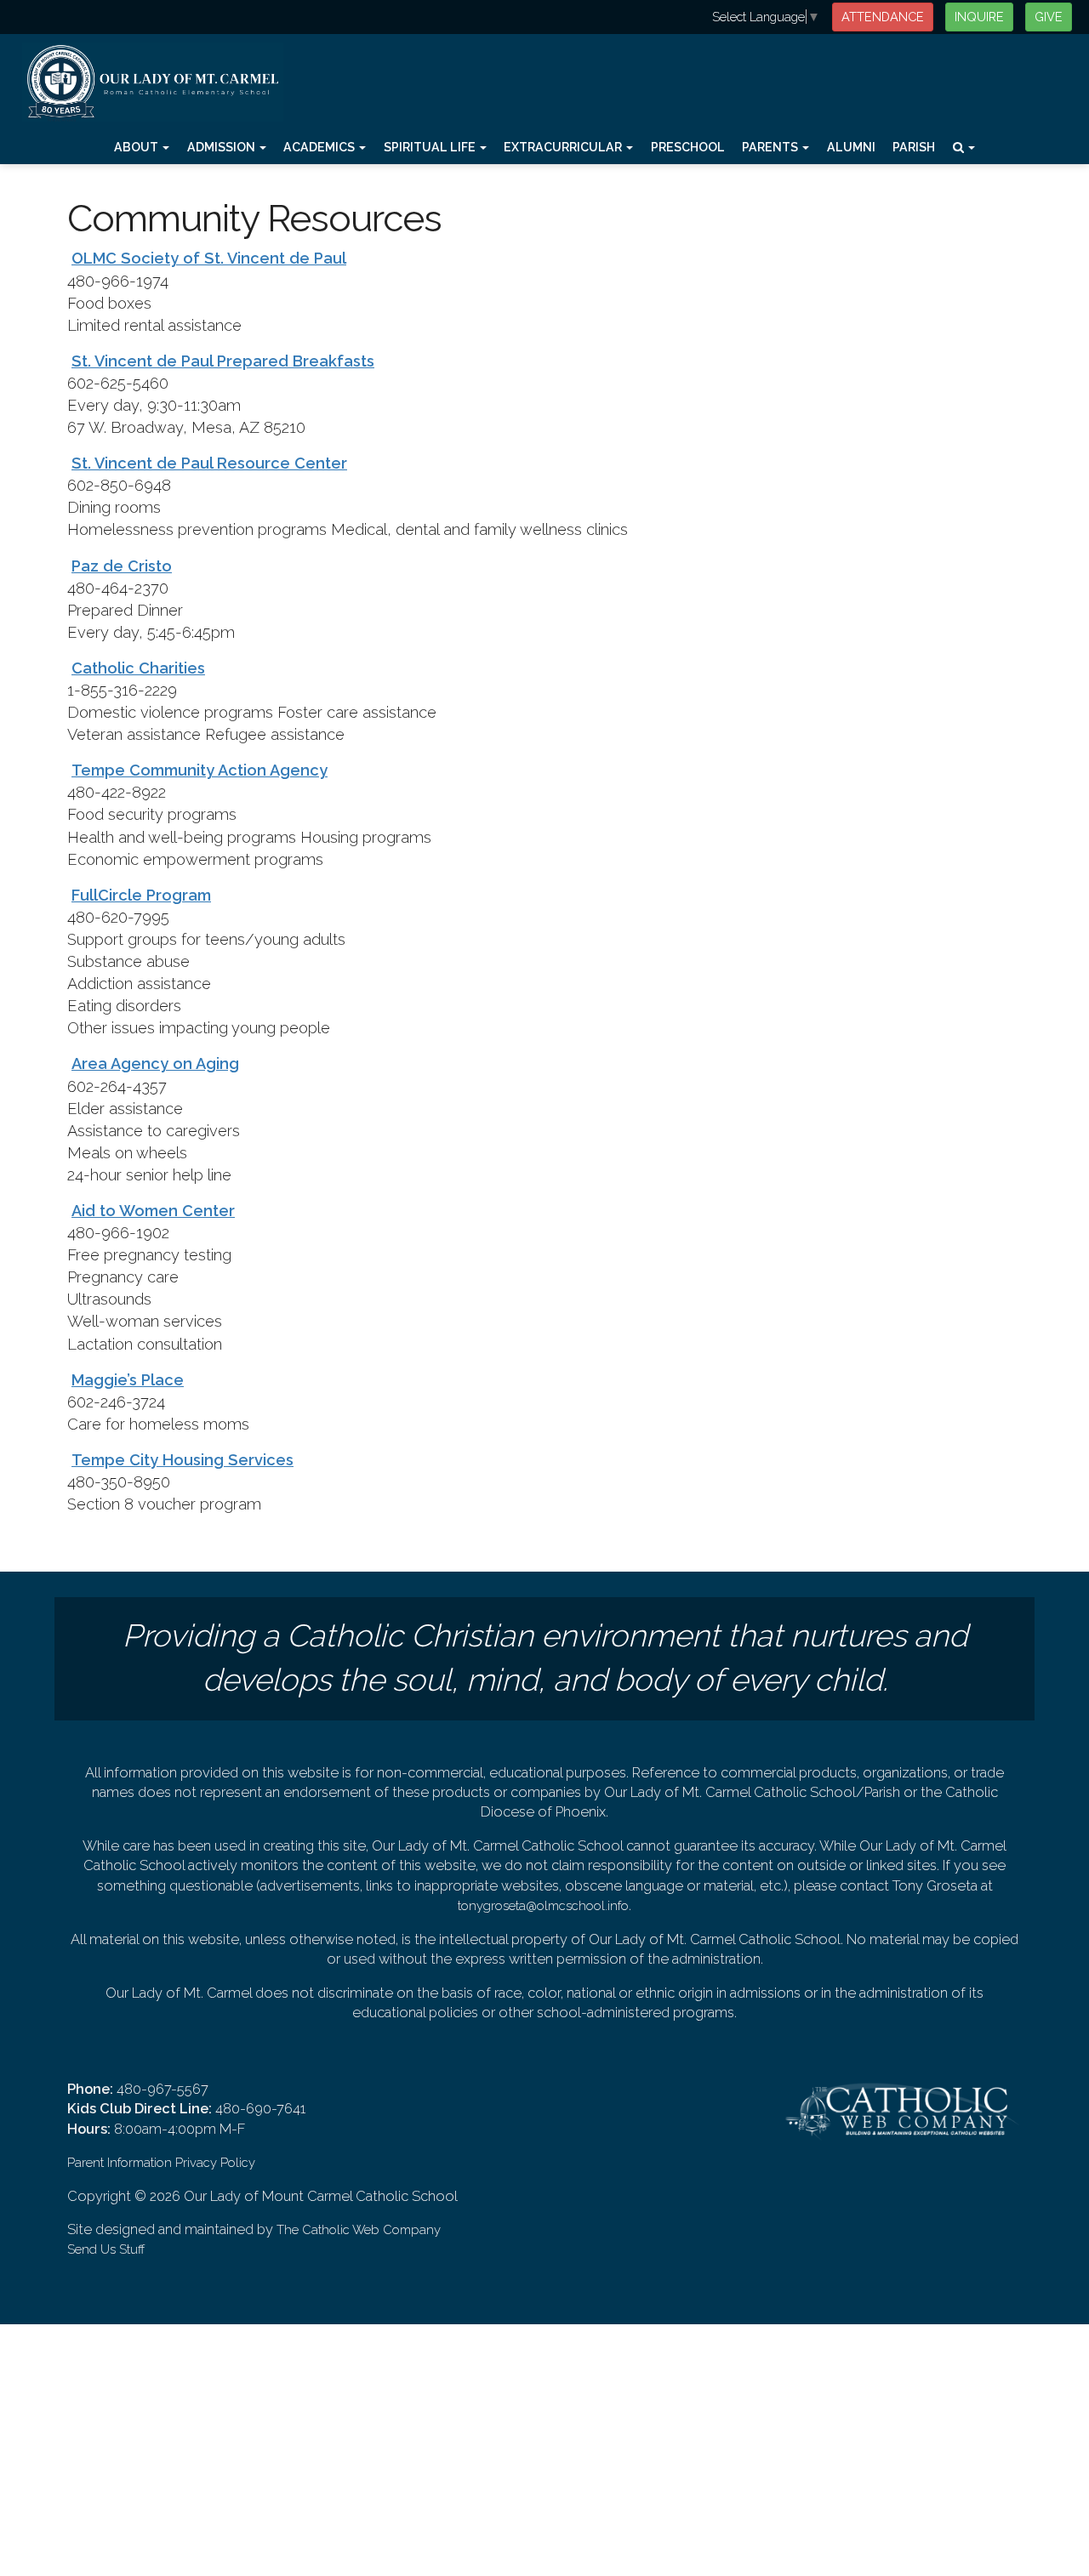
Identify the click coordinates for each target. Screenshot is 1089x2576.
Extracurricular (564, 147)
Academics (320, 147)
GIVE (1049, 17)
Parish (914, 147)
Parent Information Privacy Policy (161, 2162)
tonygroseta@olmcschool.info (543, 1905)
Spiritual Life (431, 147)
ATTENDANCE (883, 17)
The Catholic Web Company (359, 2229)
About (137, 147)
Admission (222, 147)
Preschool (688, 147)
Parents (771, 147)
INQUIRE (979, 17)
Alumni (851, 147)
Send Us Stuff (106, 2249)
